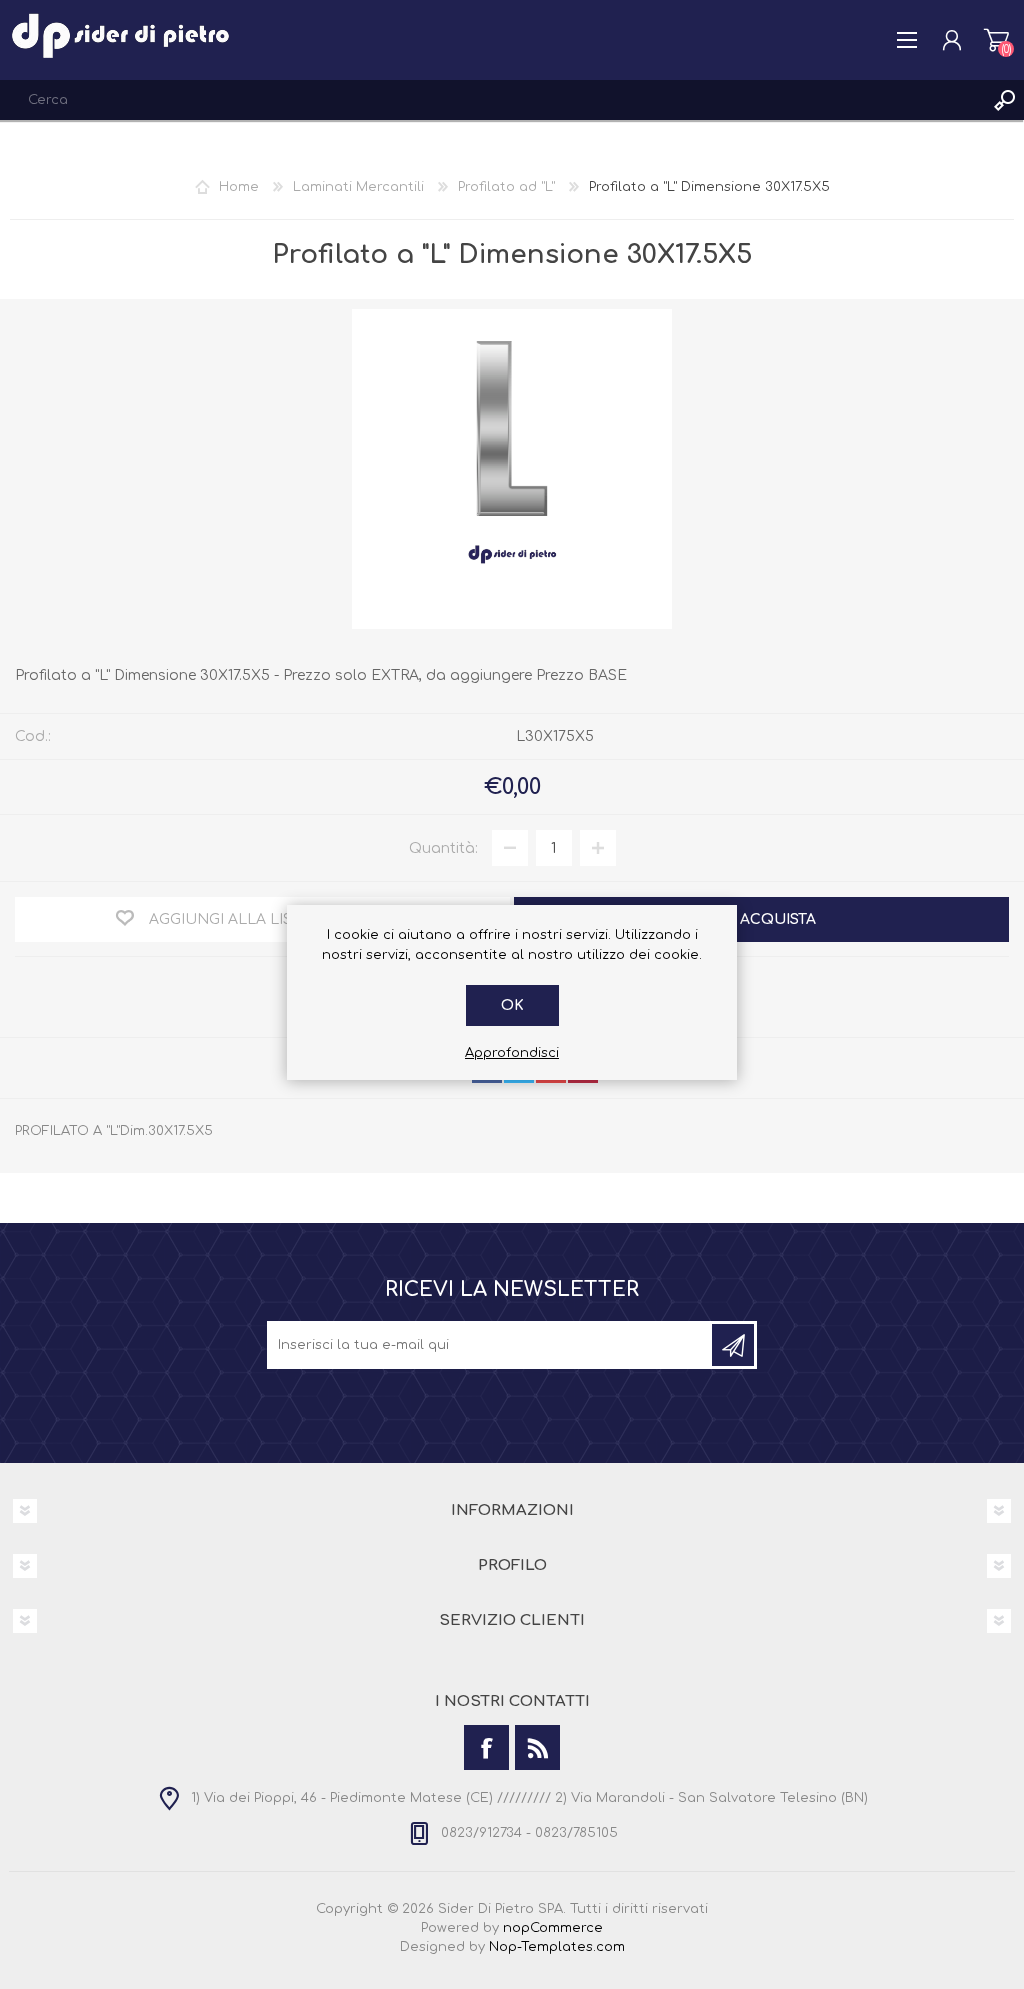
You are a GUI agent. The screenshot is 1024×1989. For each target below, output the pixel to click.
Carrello (996, 40)
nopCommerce (553, 1928)
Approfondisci (512, 1053)
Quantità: (443, 848)
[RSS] (537, 1747)
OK (512, 1005)
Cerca (1004, 100)
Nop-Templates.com (557, 1947)
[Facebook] (486, 1747)
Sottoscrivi (733, 1345)
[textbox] (492, 100)
